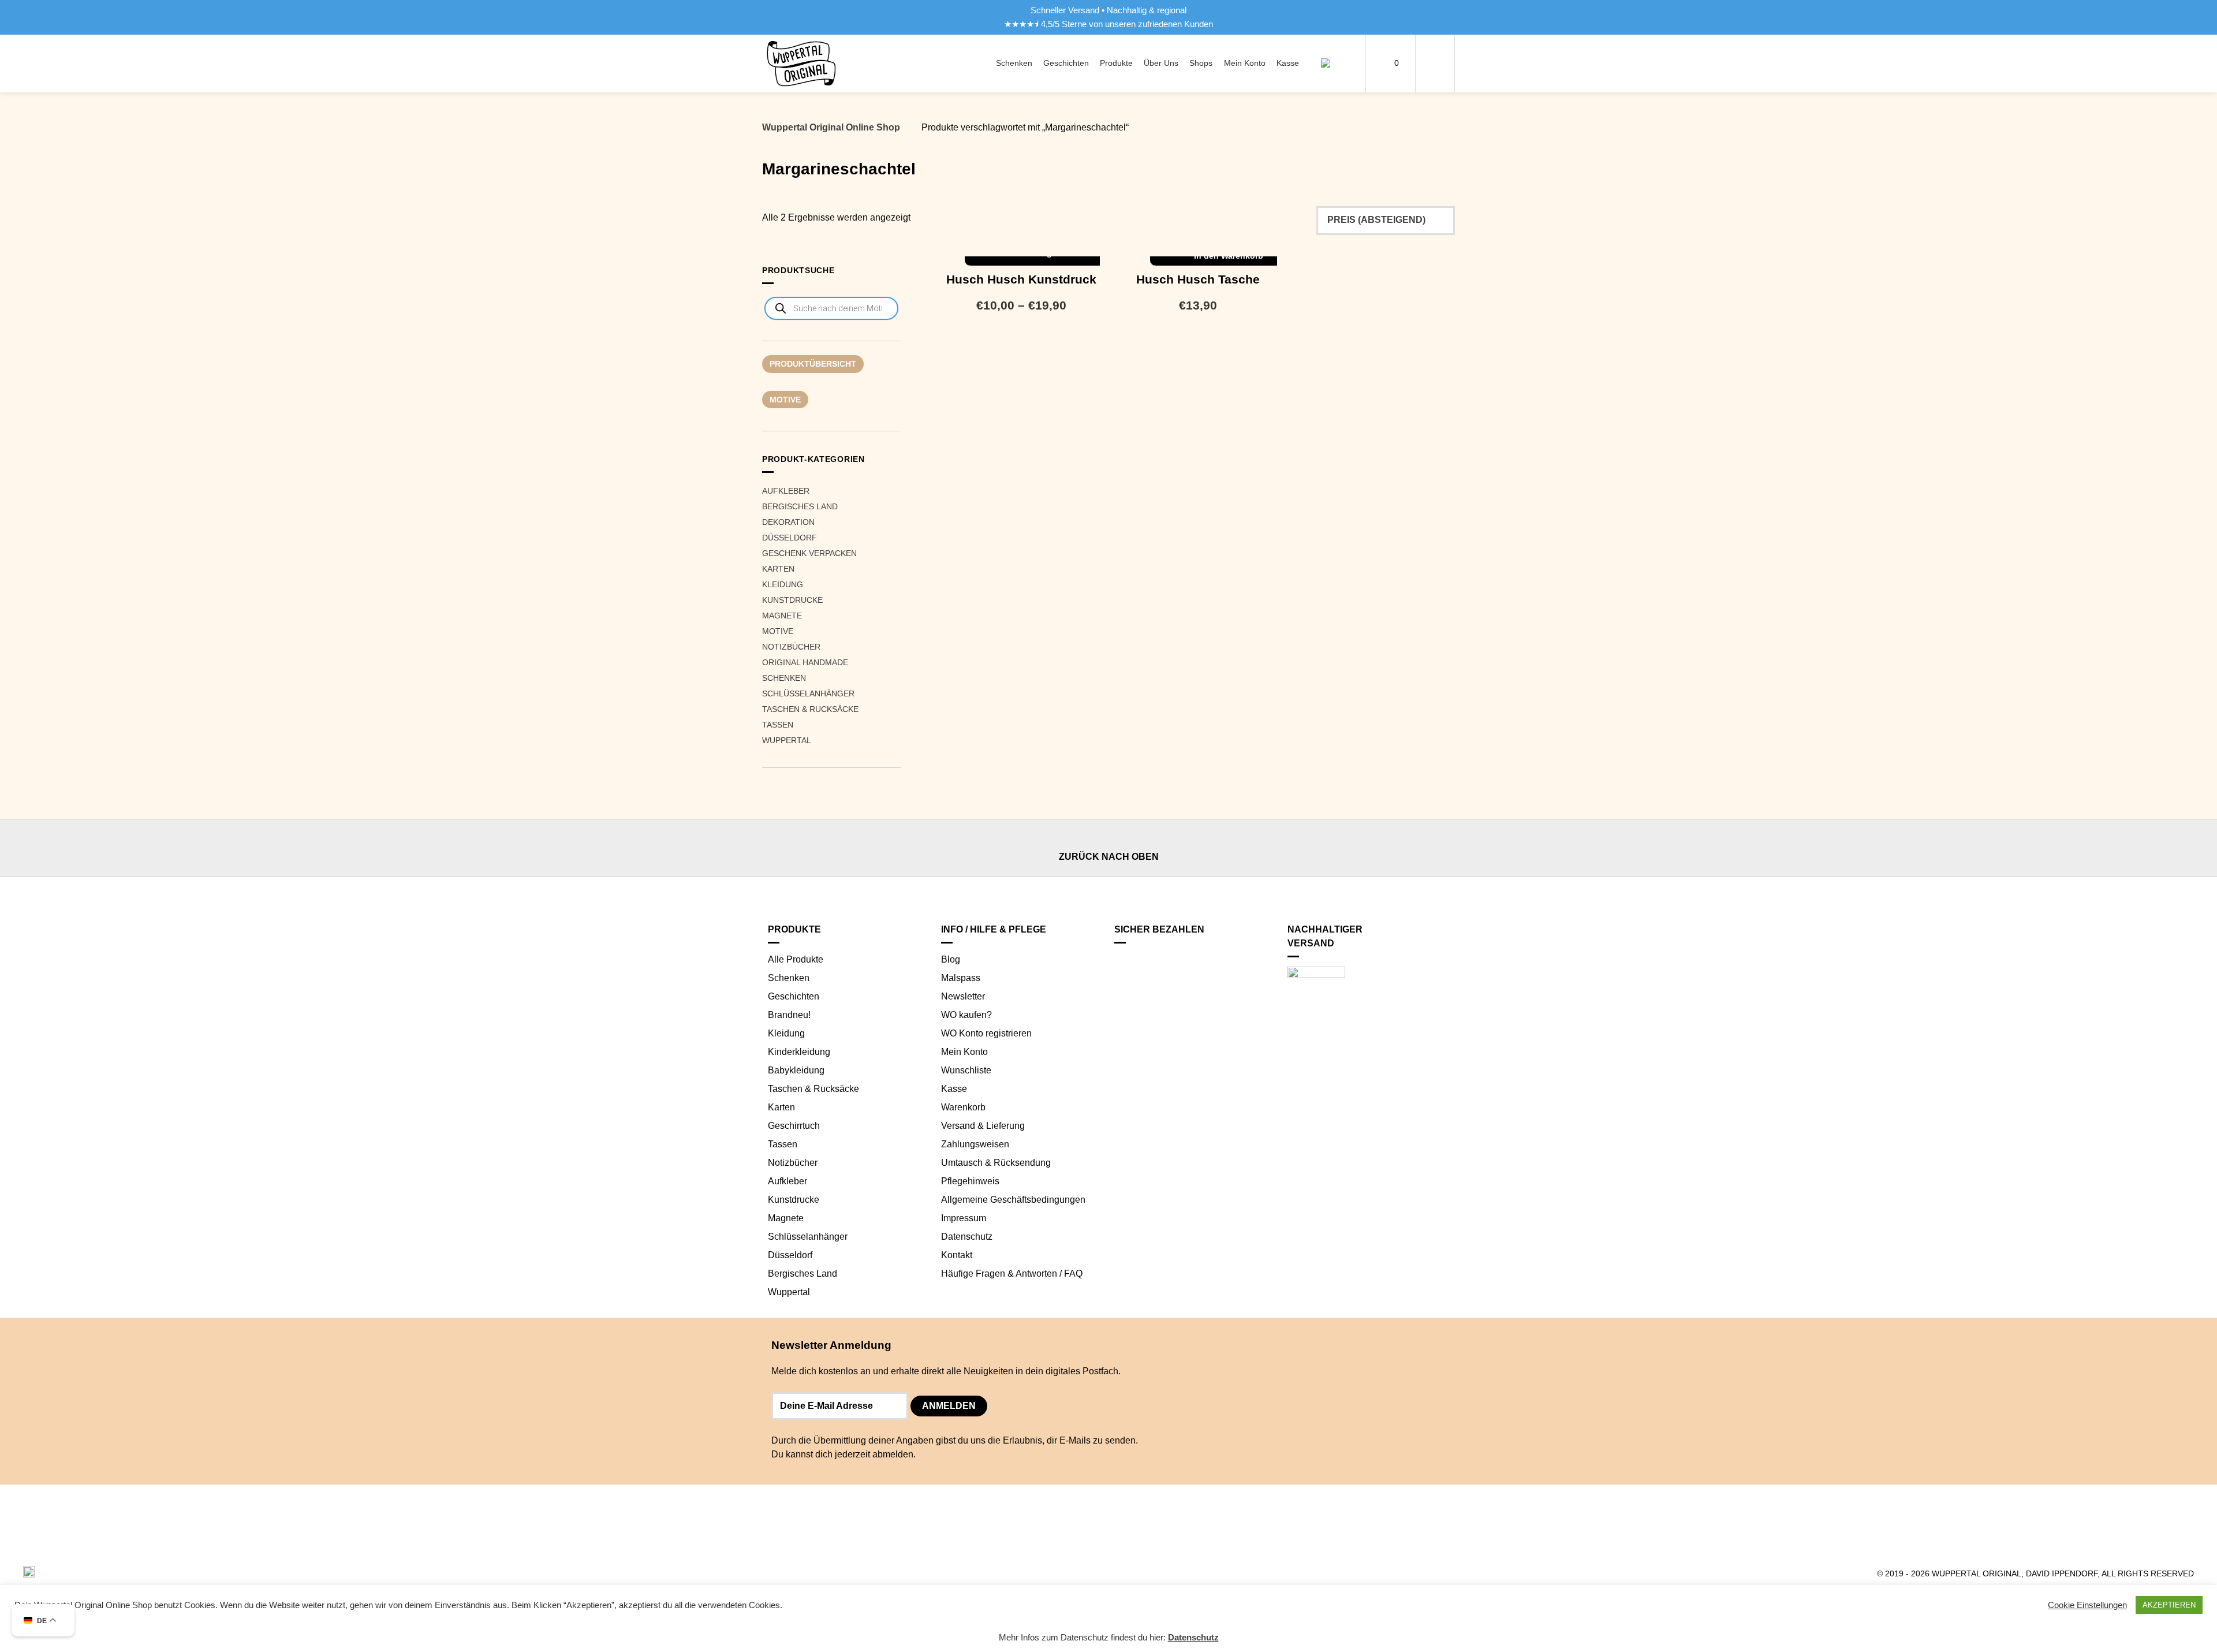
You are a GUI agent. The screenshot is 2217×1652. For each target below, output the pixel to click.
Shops (1201, 63)
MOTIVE (785, 400)
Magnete (782, 616)
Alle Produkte (796, 959)
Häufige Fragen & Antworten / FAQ (1012, 1274)
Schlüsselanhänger (808, 693)
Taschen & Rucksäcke (810, 709)
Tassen (778, 725)
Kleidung (783, 584)
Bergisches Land (800, 506)
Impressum (964, 1218)
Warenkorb (963, 1107)
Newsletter (963, 996)
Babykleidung (796, 1070)
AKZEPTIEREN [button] (2169, 1605)
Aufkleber (786, 491)
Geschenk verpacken (809, 553)
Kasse (1288, 63)
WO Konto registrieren (986, 1033)
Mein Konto (1245, 63)
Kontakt (957, 1255)
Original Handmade (805, 662)
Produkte (1116, 63)
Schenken (1014, 63)
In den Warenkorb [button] (1229, 256)
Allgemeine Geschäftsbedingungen (1013, 1200)
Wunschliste (966, 1070)
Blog (951, 959)
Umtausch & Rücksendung (996, 1163)
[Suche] (1333, 64)
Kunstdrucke (792, 600)
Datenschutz (967, 1237)
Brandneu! (789, 1015)
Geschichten (1066, 63)
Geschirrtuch (794, 1126)
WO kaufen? (966, 1015)
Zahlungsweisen (975, 1144)
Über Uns (1161, 63)
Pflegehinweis (970, 1181)
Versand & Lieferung (983, 1126)
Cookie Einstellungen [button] (2087, 1605)
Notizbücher (791, 647)
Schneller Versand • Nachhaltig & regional (1108, 10)
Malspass (961, 978)
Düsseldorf (790, 538)
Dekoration (788, 522)
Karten (778, 569)
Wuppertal (787, 740)
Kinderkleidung (799, 1052)
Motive (778, 631)
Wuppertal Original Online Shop (831, 127)
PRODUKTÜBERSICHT (813, 364)
